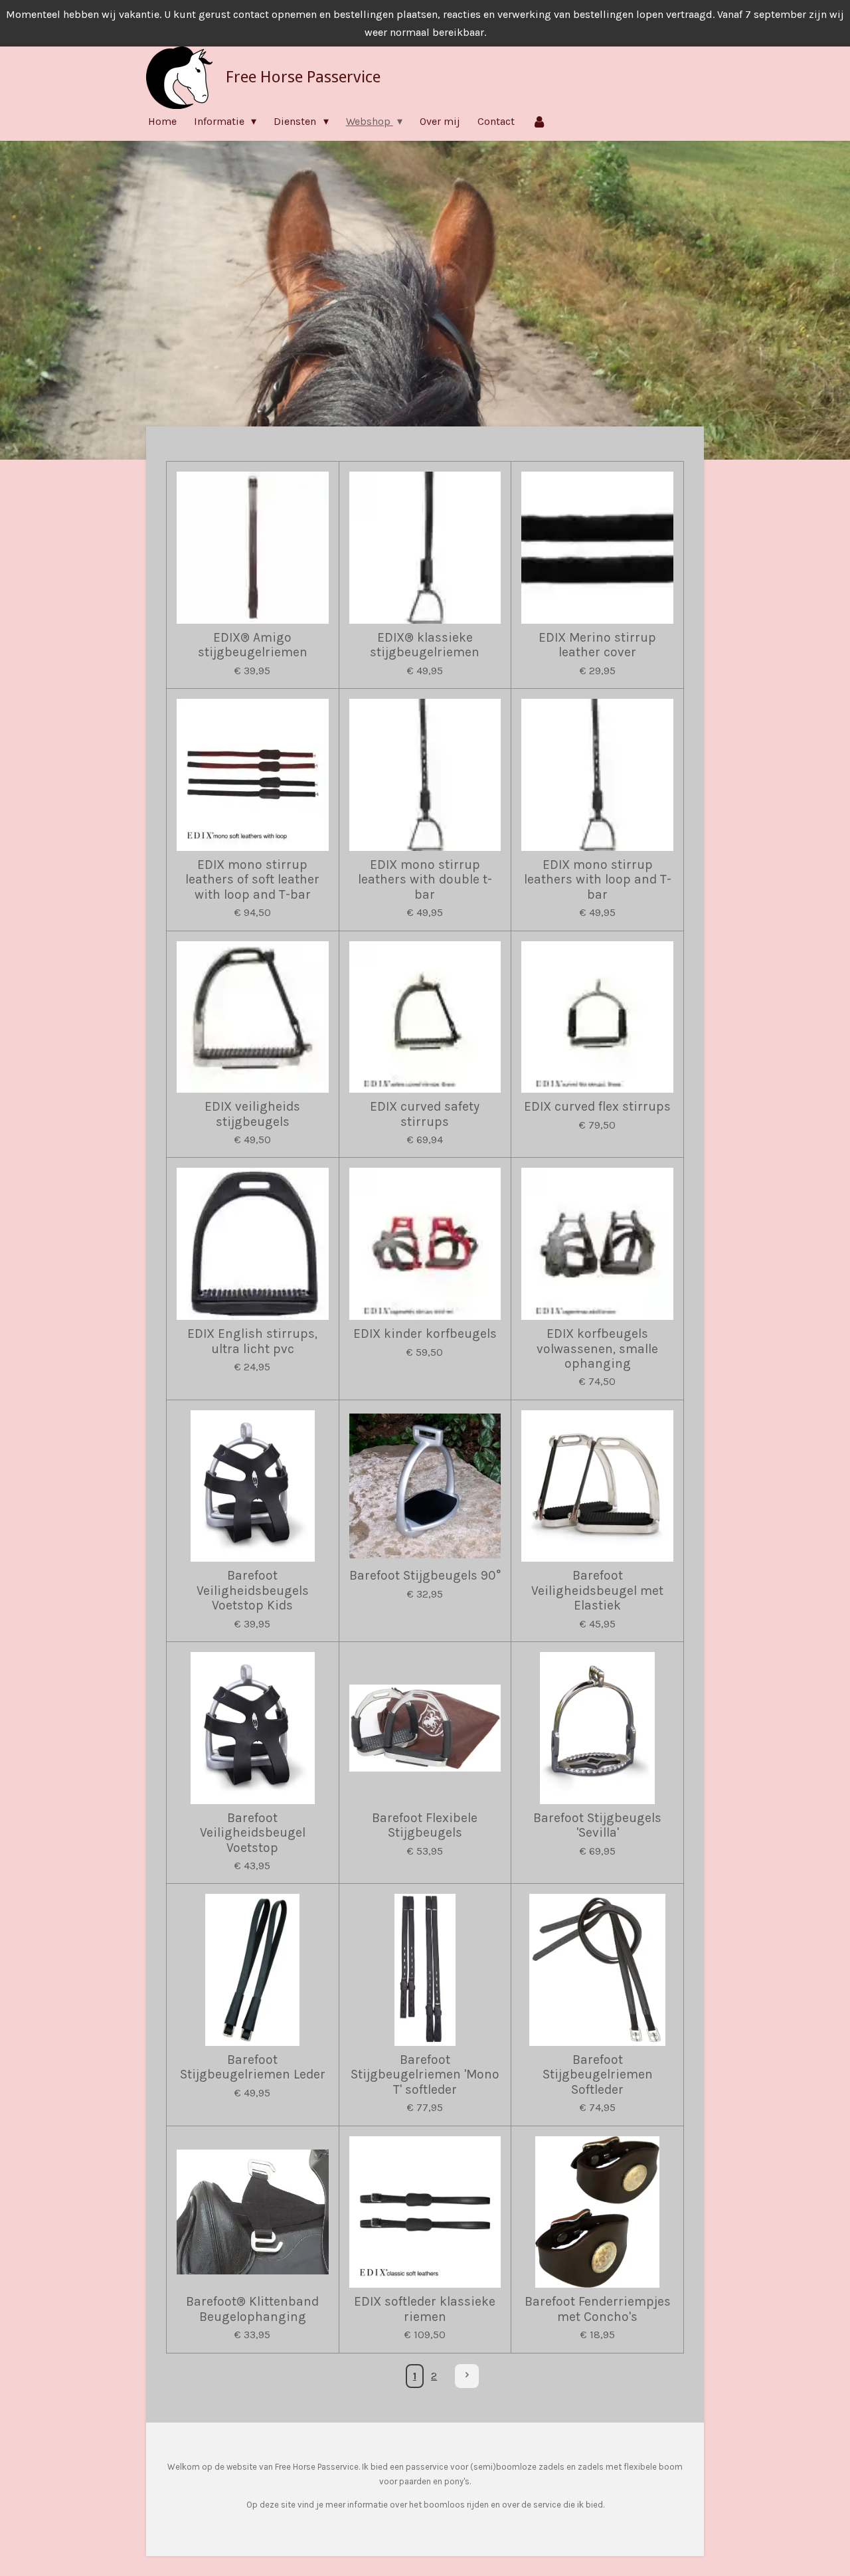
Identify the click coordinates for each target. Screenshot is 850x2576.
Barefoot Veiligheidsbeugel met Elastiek (597, 1591)
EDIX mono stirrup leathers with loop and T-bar (598, 880)
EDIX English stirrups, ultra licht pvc (252, 1341)
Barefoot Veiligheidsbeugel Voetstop (253, 1833)
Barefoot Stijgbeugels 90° (425, 1576)
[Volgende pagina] (467, 2376)
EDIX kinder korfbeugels (425, 1334)
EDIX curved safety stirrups (425, 1114)
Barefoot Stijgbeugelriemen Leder (253, 2067)
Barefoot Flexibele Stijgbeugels (425, 1825)
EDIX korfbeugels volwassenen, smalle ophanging (597, 1349)
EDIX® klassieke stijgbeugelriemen (425, 645)
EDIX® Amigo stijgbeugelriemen (253, 645)
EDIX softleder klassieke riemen (425, 2309)
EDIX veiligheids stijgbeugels (252, 1114)
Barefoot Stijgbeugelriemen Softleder (598, 2075)
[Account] (539, 121)
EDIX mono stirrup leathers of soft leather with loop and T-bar (252, 880)
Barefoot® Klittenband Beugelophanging (252, 2309)
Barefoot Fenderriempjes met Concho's (598, 2309)
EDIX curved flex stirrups (597, 1107)
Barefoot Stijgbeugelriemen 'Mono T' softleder (425, 2075)
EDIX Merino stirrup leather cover (597, 645)
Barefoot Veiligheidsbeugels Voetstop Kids (253, 1591)
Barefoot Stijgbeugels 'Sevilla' (597, 1825)
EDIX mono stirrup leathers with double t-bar (425, 880)
